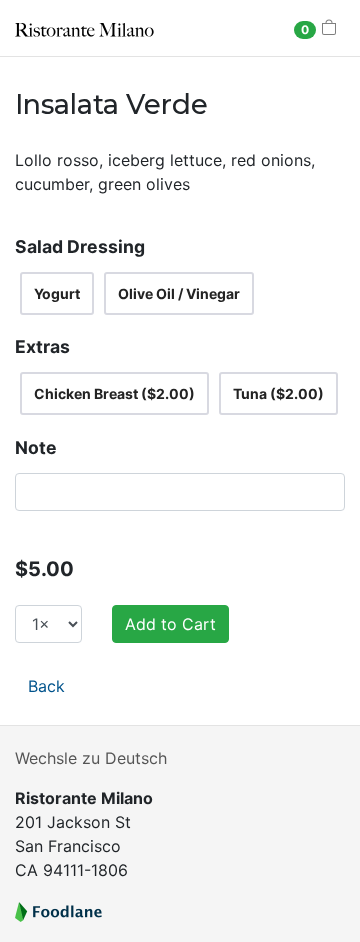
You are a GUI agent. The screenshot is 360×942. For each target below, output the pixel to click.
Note (36, 447)
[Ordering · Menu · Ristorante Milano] (84, 28)
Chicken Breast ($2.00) (114, 393)
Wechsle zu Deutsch (91, 758)
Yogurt (57, 293)
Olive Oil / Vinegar (179, 293)
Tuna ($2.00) (278, 393)
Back (46, 686)
